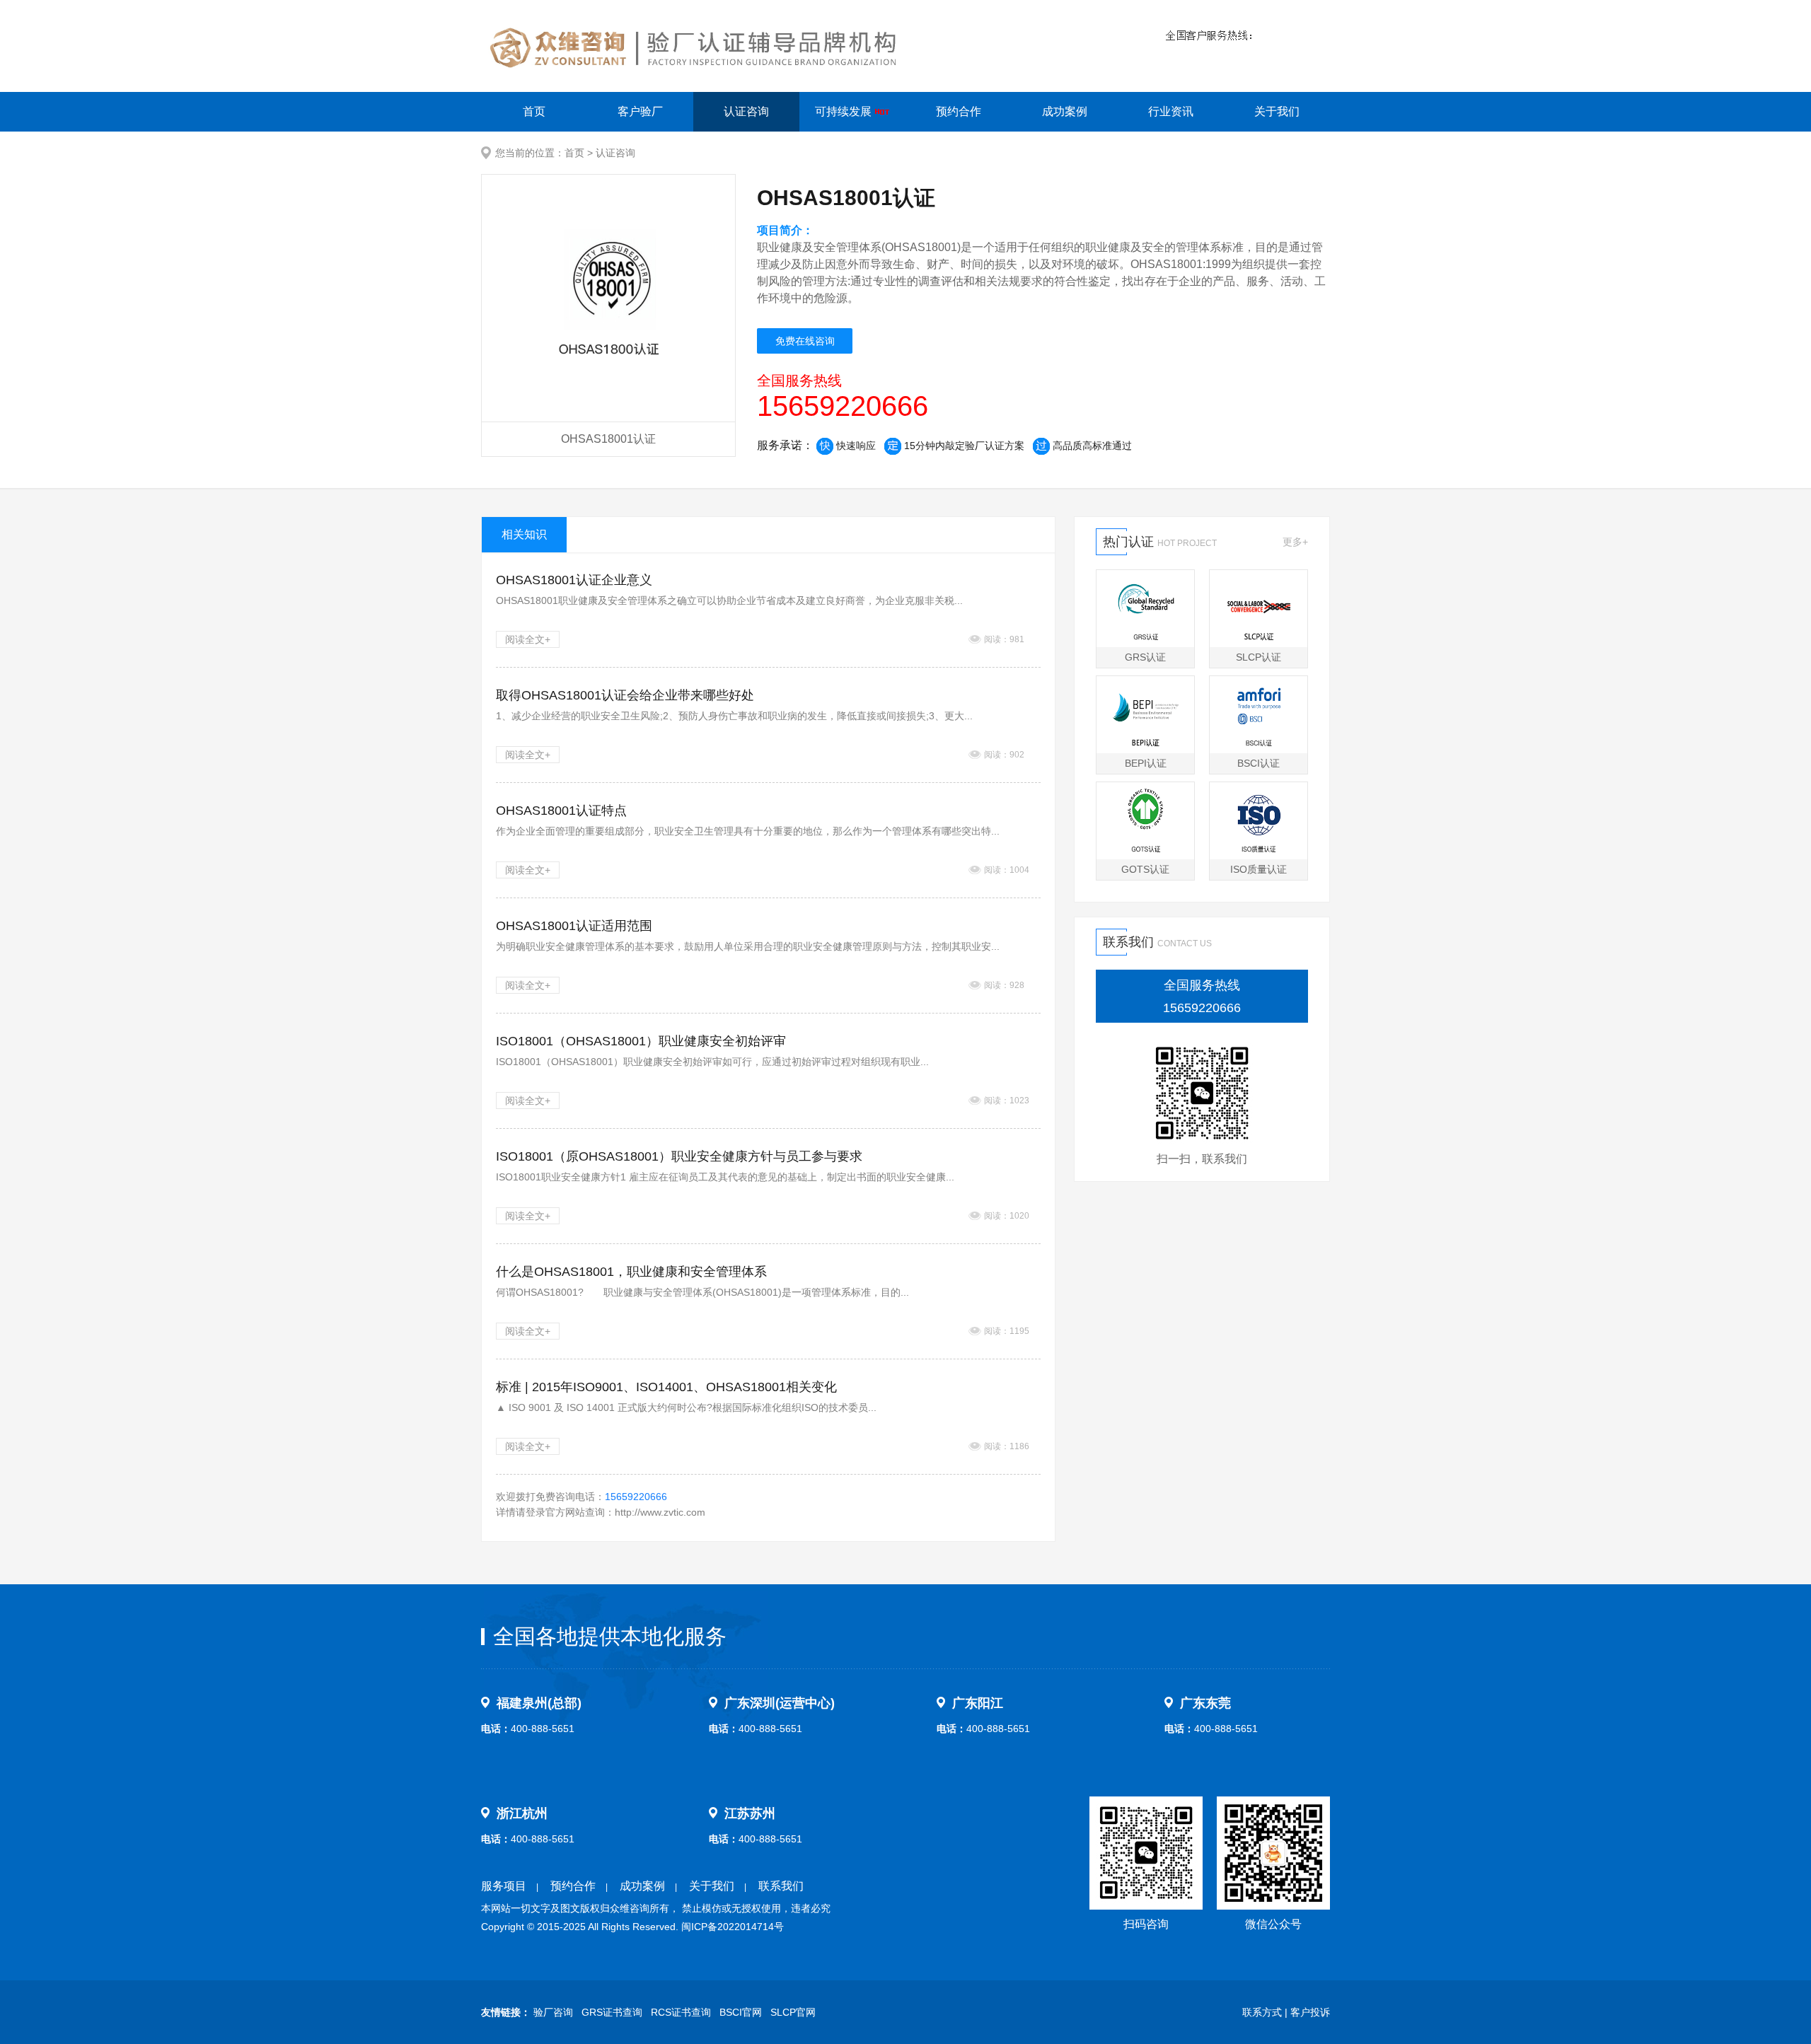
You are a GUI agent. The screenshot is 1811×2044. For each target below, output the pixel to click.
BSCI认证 (1259, 763)
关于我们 (1277, 111)
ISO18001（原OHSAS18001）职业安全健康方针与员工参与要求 (679, 1156)
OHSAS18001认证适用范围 (574, 926)
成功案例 (1065, 111)
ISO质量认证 (1259, 869)
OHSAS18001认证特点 (561, 811)
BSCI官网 (741, 2012)
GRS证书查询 (612, 2012)
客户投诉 (1310, 2012)
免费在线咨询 (805, 341)
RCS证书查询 (681, 2012)
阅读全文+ (528, 639)
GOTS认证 (1145, 869)
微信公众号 (1273, 1924)
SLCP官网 (793, 2012)
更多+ (1295, 542)
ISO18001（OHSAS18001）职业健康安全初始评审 (641, 1041)
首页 (534, 111)
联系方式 (1262, 2012)
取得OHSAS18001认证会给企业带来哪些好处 (625, 695)
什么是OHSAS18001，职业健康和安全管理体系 (631, 1272)
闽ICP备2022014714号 (733, 1927)
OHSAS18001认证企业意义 (574, 580)
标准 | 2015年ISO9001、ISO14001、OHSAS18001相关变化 (666, 1387)
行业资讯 (1171, 111)
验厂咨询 (553, 2012)
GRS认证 (1145, 657)
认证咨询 (746, 111)
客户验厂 (640, 111)
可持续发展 (845, 111)
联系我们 (781, 1886)
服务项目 (504, 1886)
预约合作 (959, 111)
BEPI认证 (1146, 763)
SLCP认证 (1259, 657)
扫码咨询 (1146, 1924)
